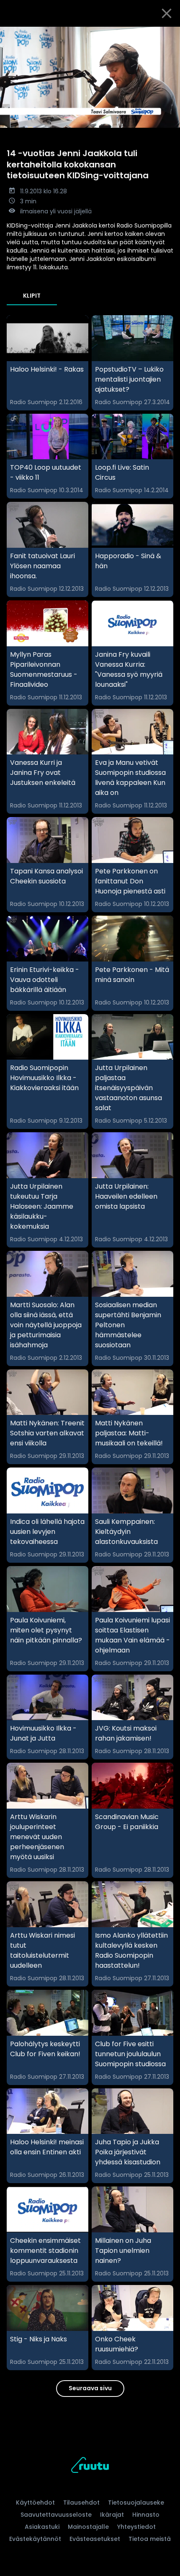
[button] (90, 77)
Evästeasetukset (95, 2539)
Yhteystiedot (136, 2527)
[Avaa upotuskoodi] (169, 34)
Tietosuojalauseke (136, 2503)
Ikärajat (112, 2515)
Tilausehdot (81, 2503)
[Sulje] (167, 13)
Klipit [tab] (32, 296)
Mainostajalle (88, 2527)
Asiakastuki (42, 2527)
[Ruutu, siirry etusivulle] (90, 2466)
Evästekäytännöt (35, 2539)
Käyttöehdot (35, 2503)
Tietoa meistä (150, 2539)
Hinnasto (146, 2515)
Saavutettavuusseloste (56, 2515)
